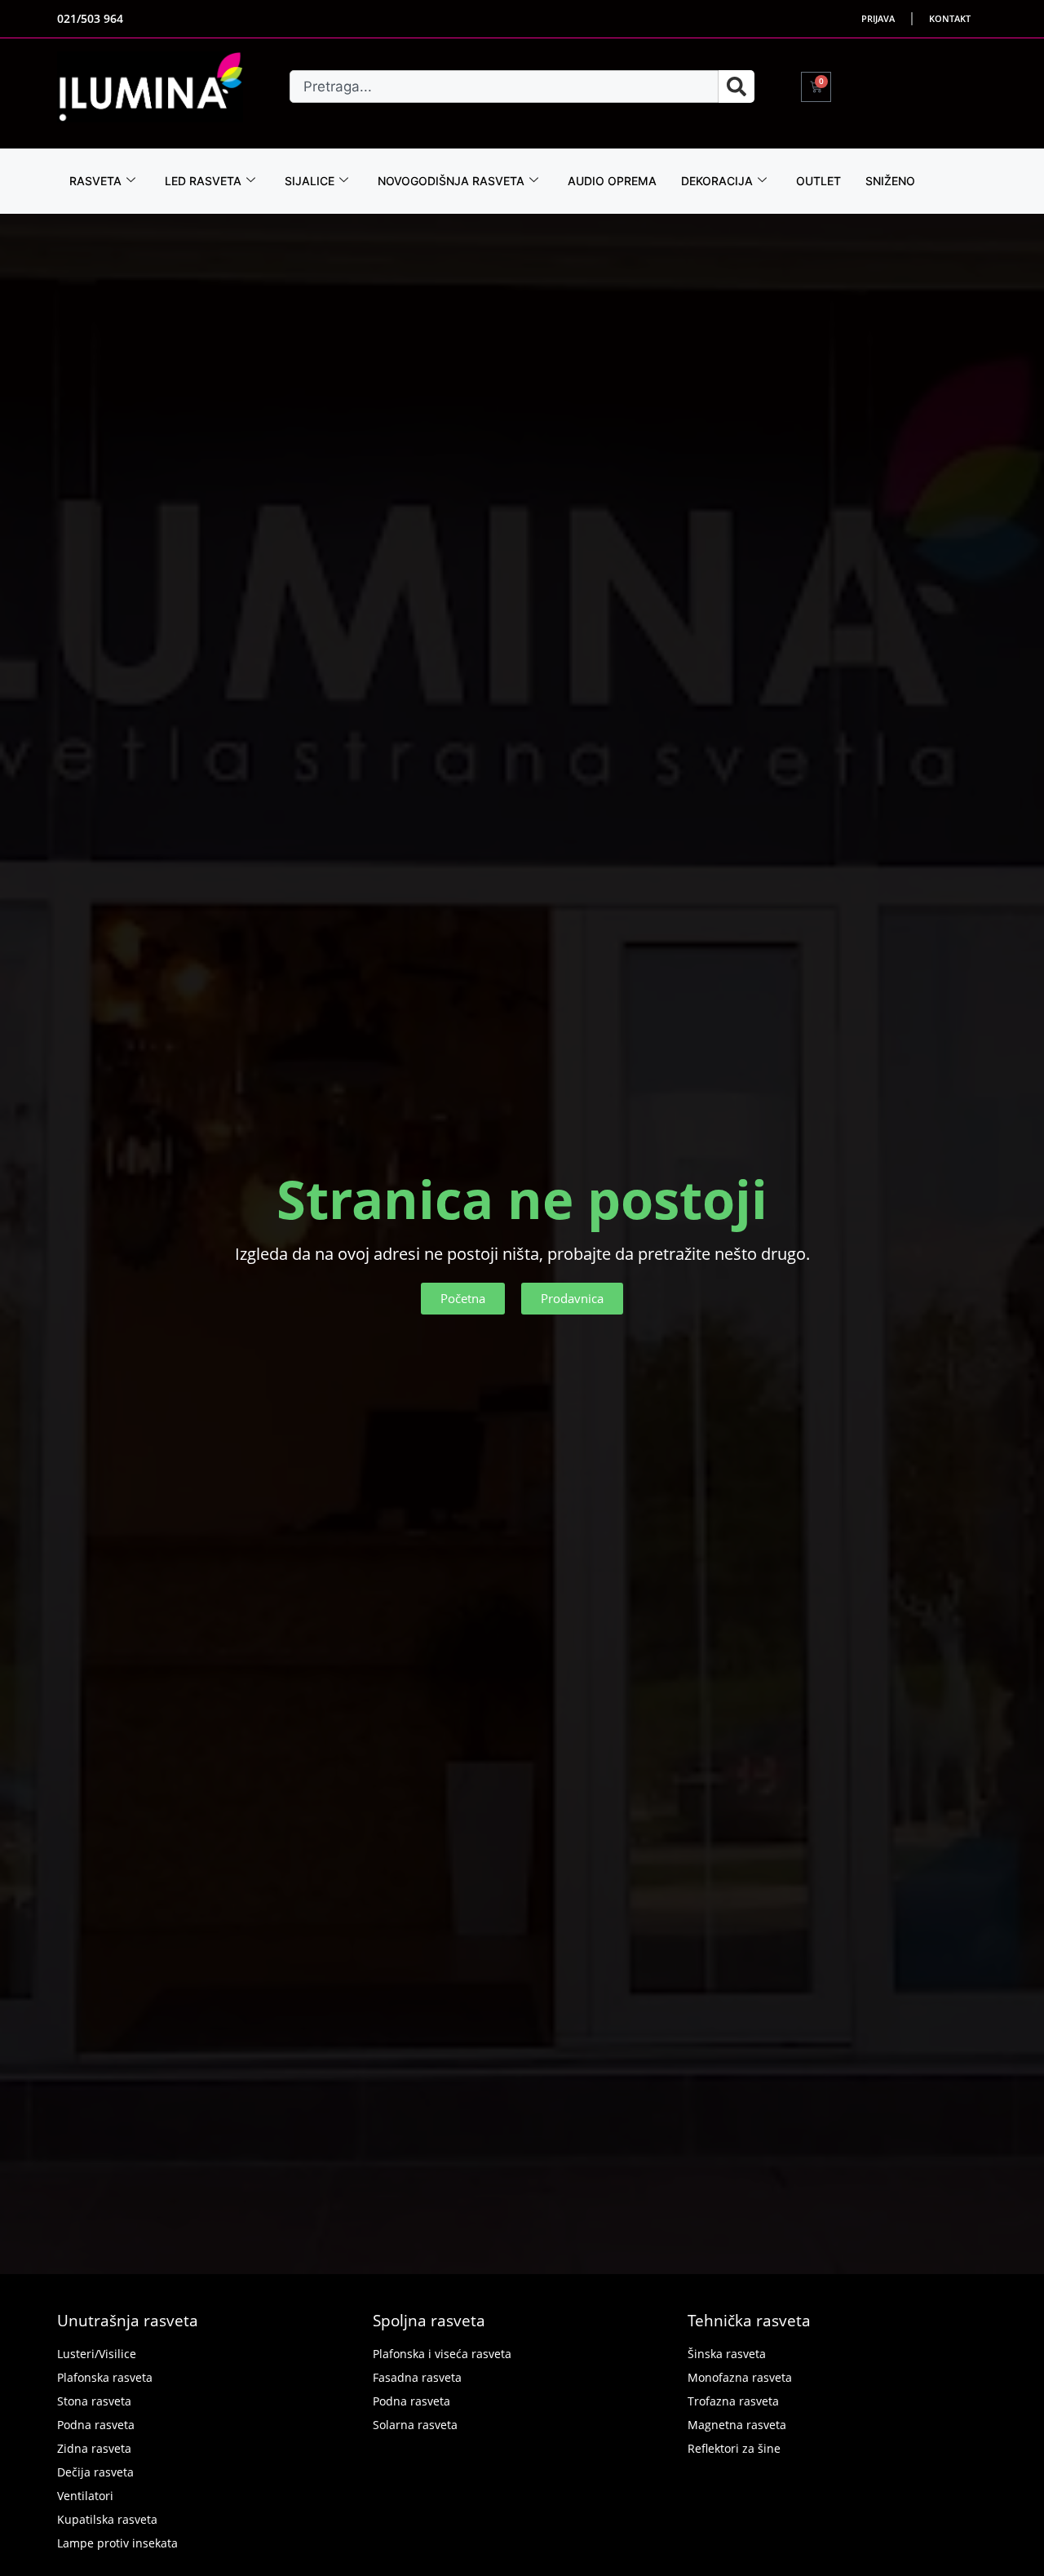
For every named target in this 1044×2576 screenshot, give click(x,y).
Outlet (818, 181)
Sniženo (890, 181)
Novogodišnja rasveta (451, 181)
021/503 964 (90, 18)
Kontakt (950, 18)
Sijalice (310, 181)
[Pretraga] (737, 86)
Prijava (878, 18)
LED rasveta (203, 181)
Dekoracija (717, 181)
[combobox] (504, 86)
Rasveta (95, 181)
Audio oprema (612, 181)
